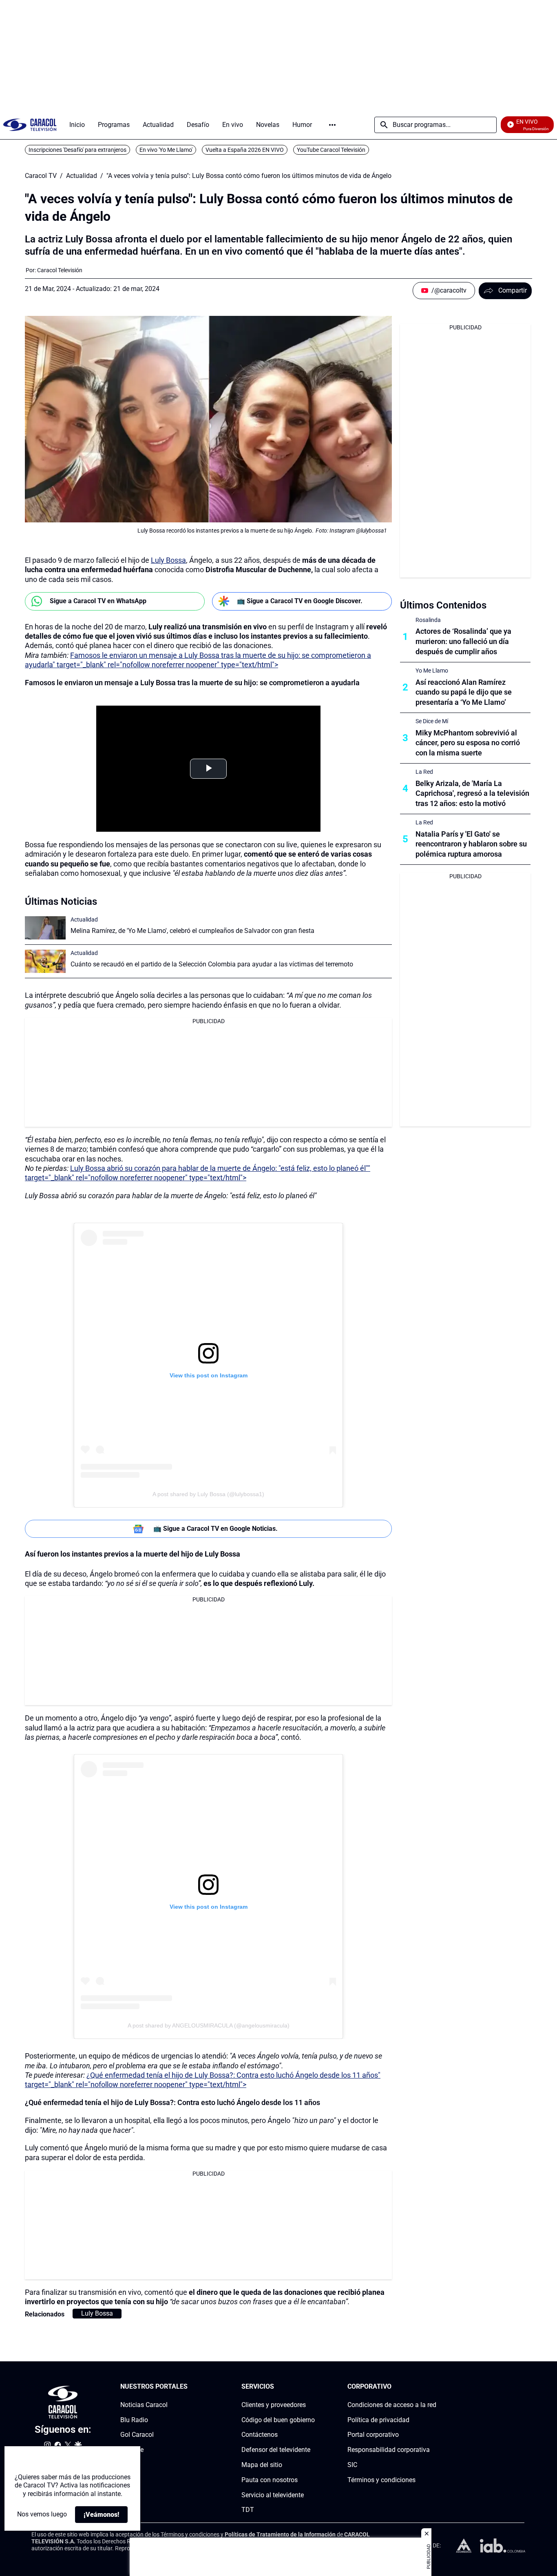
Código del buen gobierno (278, 2419)
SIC (352, 2465)
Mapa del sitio (262, 2465)
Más (332, 125)
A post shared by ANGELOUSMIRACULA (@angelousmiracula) (209, 2025)
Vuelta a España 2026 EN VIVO (245, 150)
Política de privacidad (378, 2419)
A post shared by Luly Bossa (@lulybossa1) (208, 1494)
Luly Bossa (168, 560)
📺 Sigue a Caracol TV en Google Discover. (300, 601)
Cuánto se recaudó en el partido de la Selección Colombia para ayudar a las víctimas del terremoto (212, 964)
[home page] (30, 125)
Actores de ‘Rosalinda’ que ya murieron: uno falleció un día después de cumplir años (463, 641)
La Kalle (132, 2450)
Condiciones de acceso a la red (392, 2404)
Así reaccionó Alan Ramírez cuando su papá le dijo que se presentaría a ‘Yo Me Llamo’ (464, 692)
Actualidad (82, 176)
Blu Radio (134, 2419)
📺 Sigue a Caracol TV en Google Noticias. (216, 1529)
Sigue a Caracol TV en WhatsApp (98, 601)
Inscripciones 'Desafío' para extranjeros (77, 150)
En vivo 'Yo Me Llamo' (166, 150)
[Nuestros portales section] (190, 2387)
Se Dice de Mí (432, 721)
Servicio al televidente (273, 2495)
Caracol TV (41, 176)
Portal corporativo (373, 2435)
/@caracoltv (449, 290)
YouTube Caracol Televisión (331, 150)
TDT (248, 2510)
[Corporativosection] (434, 2387)
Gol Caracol (137, 2435)
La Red (424, 772)
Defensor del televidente (276, 2450)
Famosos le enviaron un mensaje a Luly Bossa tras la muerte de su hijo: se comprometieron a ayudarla (192, 683)
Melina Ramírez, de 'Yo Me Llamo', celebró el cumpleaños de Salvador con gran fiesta (192, 931)
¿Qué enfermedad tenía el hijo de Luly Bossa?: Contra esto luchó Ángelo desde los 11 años (172, 2102)
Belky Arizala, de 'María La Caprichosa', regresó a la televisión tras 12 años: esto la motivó (472, 794)
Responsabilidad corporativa (389, 2450)
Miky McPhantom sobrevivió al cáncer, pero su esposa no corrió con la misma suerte (468, 743)
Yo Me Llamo (432, 671)
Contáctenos (260, 2435)
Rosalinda (428, 620)
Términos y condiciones (381, 2479)
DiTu (127, 2465)
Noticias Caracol (144, 2404)
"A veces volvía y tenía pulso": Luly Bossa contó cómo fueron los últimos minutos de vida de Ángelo (249, 176)
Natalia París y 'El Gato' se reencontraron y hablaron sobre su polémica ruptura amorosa (471, 844)
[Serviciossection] (312, 2387)
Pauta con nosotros (270, 2479)
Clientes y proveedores (274, 2404)
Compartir (513, 290)
